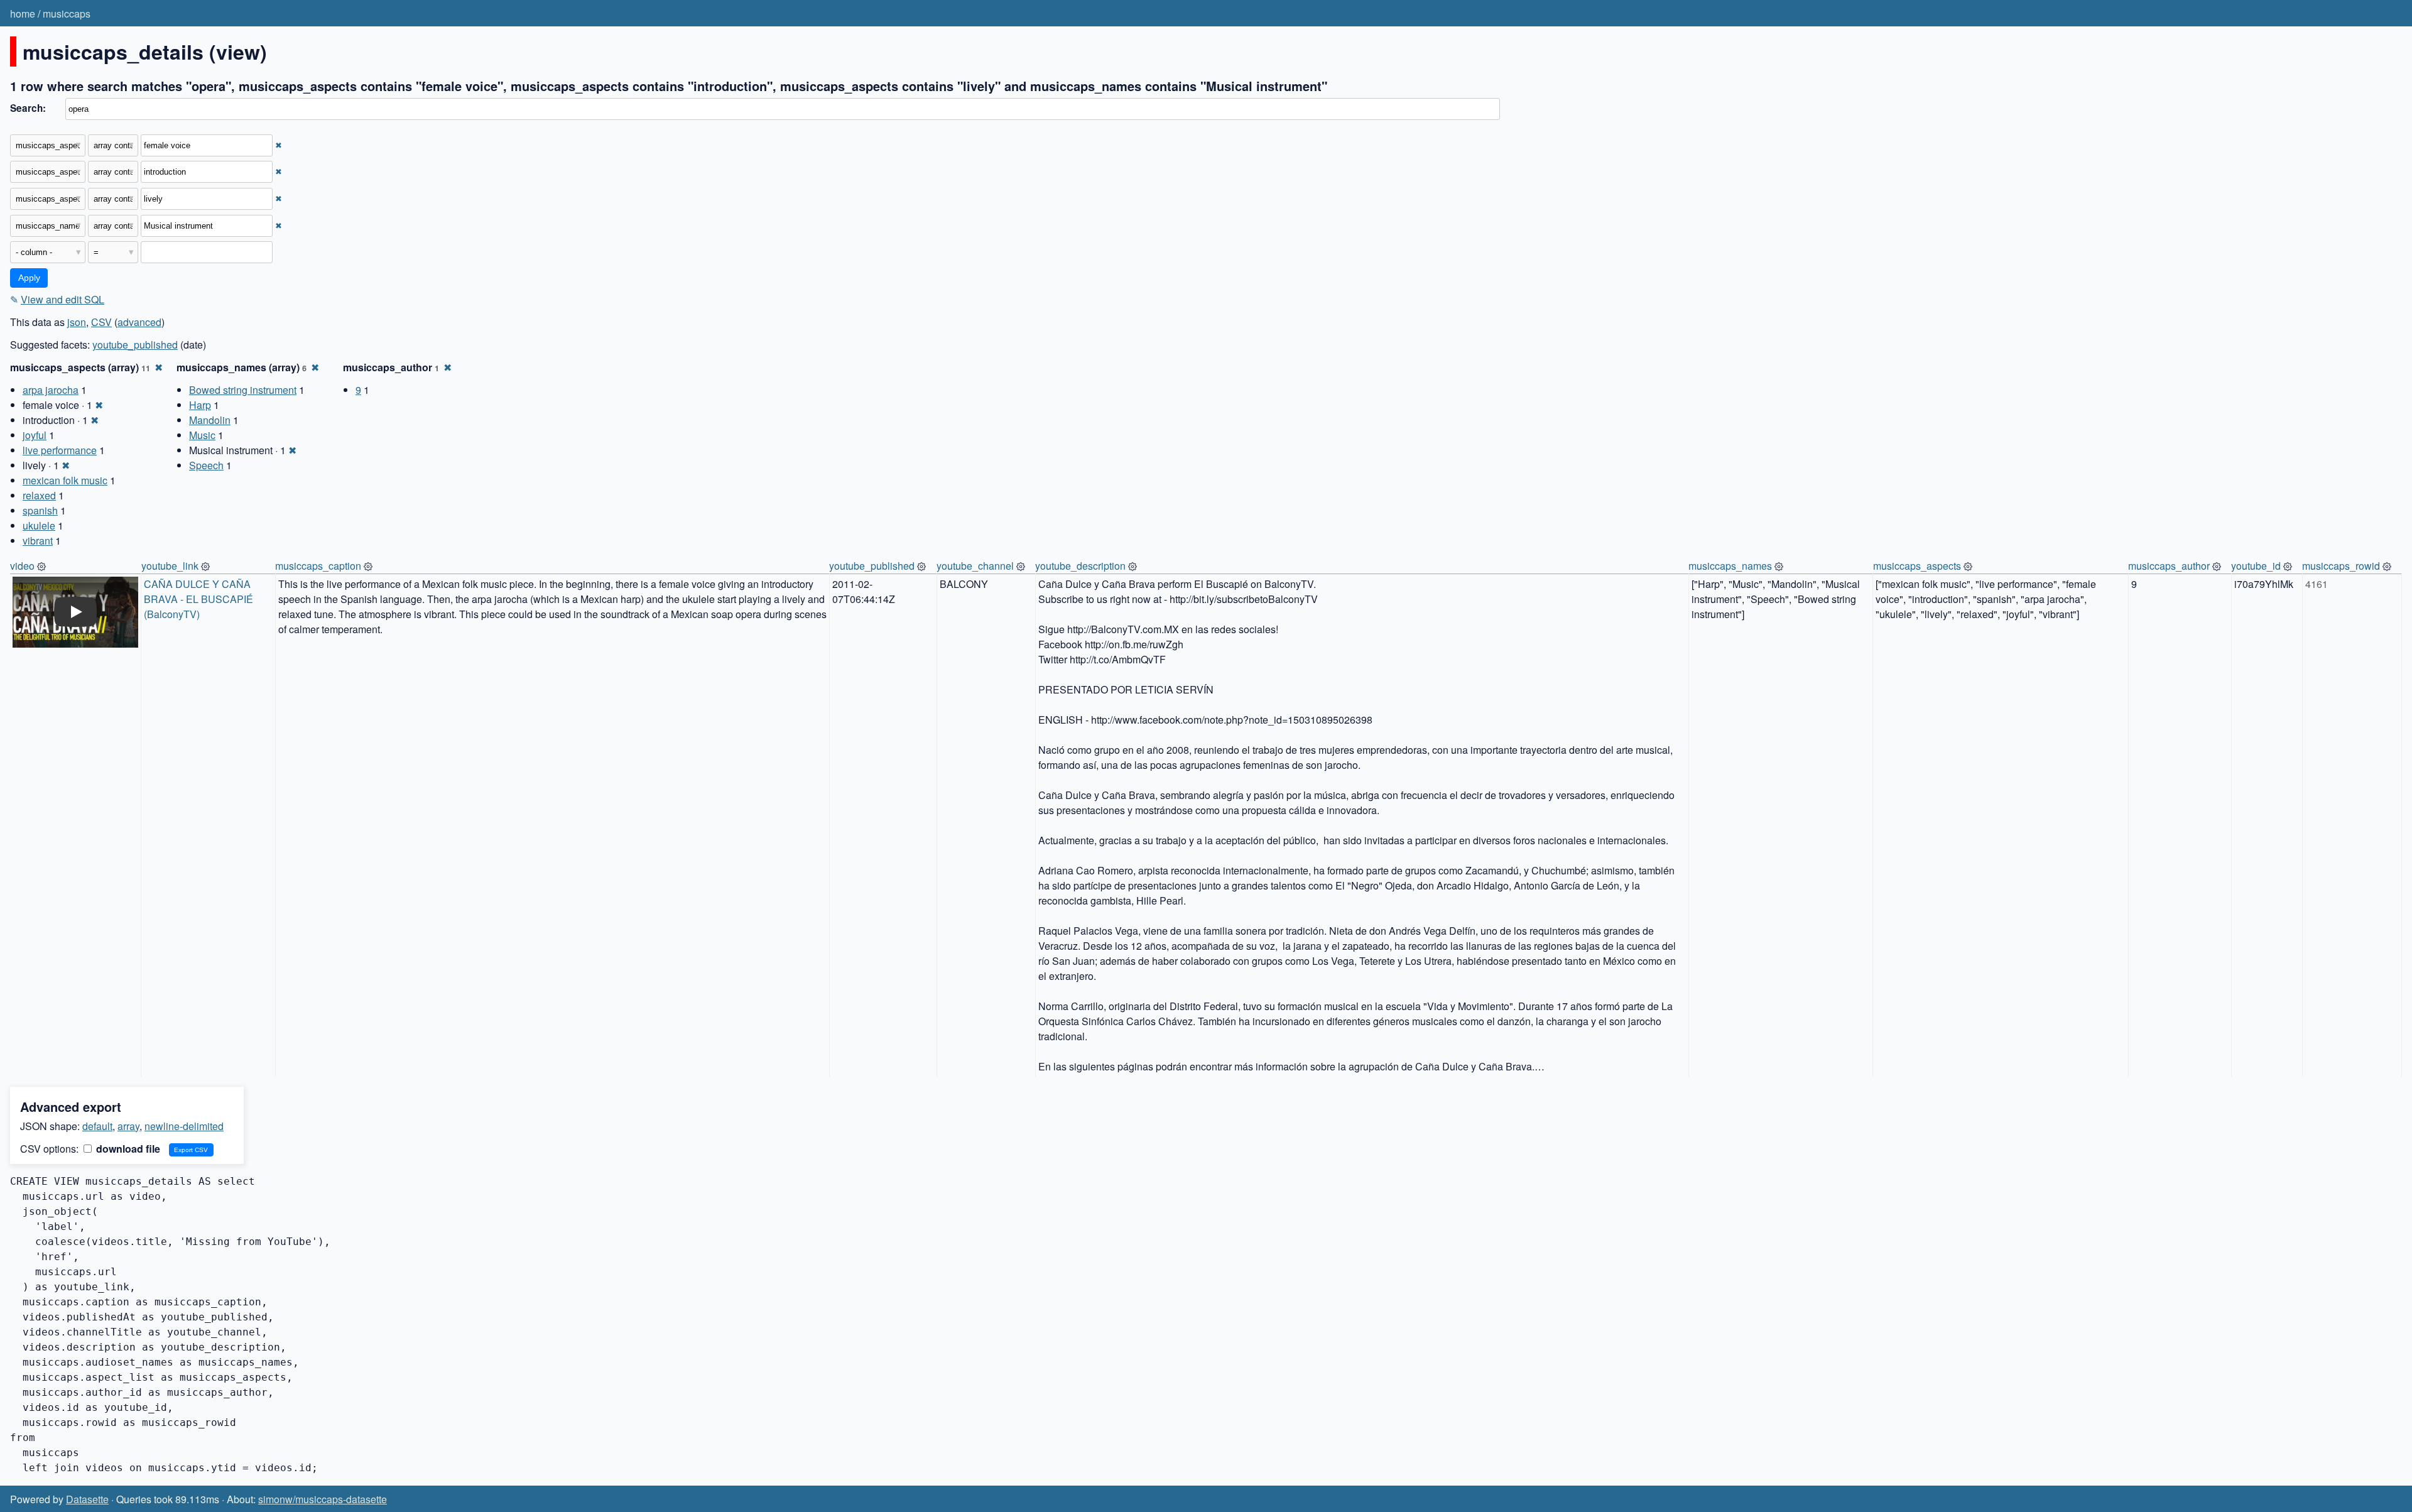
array (128, 1126)
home (23, 14)
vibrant (38, 541)
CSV (101, 322)
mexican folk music (65, 480)
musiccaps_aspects (1917, 566)
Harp (200, 405)
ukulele (39, 525)
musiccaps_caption (318, 566)
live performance (60, 450)
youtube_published (135, 345)
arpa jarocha (51, 390)
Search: (28, 108)
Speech (206, 465)
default (97, 1126)
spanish (40, 510)
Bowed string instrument (243, 390)
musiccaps (67, 14)
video (22, 566)
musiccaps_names (1730, 566)
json (77, 322)
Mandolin (210, 420)
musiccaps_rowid (2341, 566)
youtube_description (1080, 566)
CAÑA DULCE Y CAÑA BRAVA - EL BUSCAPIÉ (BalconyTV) (200, 599)
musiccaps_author (2169, 566)
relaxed (39, 495)
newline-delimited (184, 1126)
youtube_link (170, 566)
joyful (35, 435)
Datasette (87, 1499)
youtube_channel (975, 566)
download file (127, 1149)
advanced (139, 322)
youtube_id (2256, 566)
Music (202, 435)
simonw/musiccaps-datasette (323, 1499)
